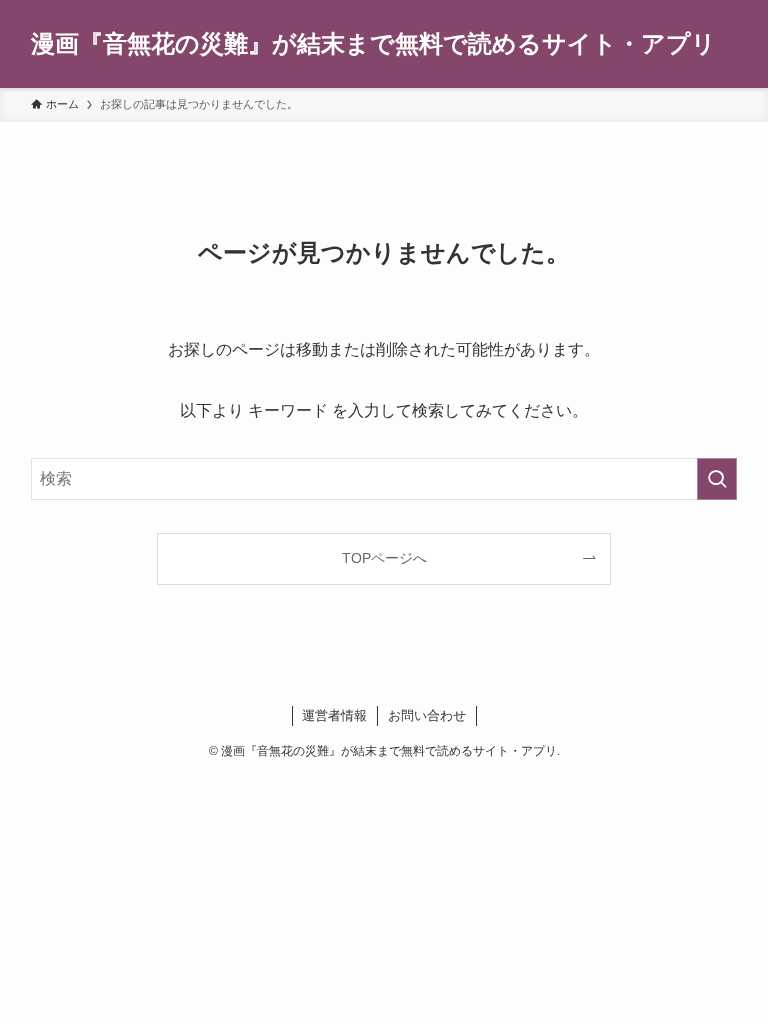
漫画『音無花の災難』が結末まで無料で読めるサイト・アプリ (373, 44)
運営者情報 (334, 715)
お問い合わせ (427, 715)
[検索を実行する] (717, 479)
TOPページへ (384, 558)
